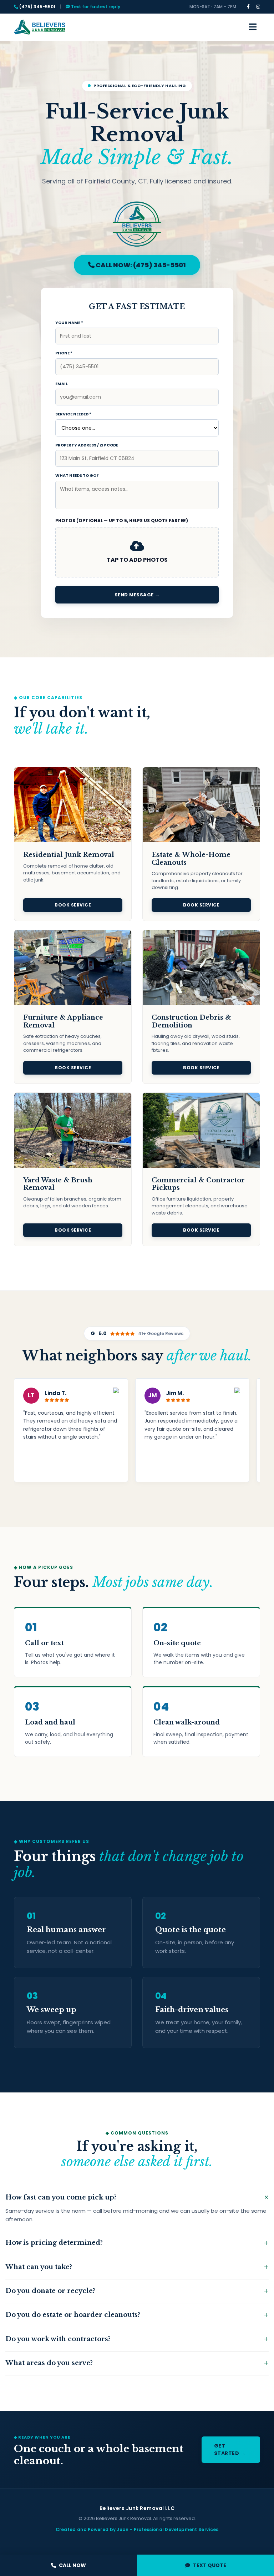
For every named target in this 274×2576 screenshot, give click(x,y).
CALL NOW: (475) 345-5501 (140, 265)
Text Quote (210, 2565)
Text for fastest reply (95, 7)
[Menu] (253, 27)
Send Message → (137, 595)
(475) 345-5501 (37, 7)
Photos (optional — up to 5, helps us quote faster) (122, 521)
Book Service (73, 905)
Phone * (64, 353)
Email (62, 384)
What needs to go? (77, 475)
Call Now (72, 2565)
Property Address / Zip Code (87, 445)
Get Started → (230, 2449)
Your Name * (69, 323)
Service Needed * (73, 414)
